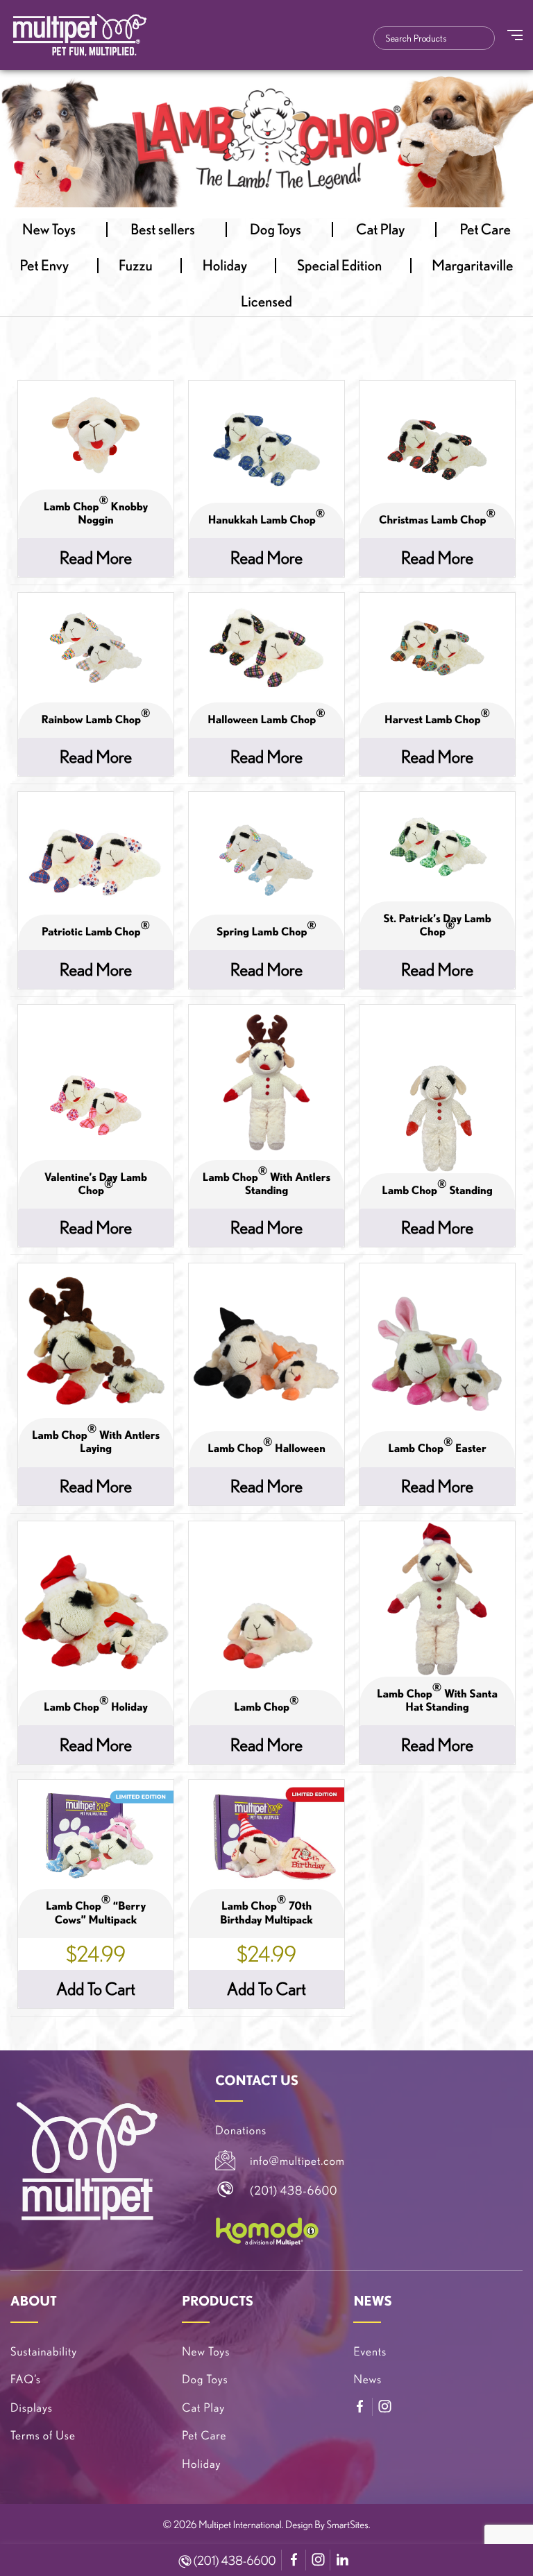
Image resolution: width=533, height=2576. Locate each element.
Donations (241, 2130)
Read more (96, 557)
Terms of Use (43, 2436)
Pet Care (485, 230)
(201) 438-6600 (234, 2561)
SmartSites (348, 2524)
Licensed (266, 302)
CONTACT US (257, 2080)
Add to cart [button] (96, 1989)
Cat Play (380, 230)
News (367, 2379)
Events (370, 2352)
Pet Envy (45, 266)
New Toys (49, 230)
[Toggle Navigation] (515, 35)
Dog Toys (276, 230)
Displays (32, 2408)
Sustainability (44, 2352)
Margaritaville (472, 266)
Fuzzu (136, 266)
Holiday (225, 266)
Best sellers (163, 230)
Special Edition (339, 266)
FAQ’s (26, 2379)
